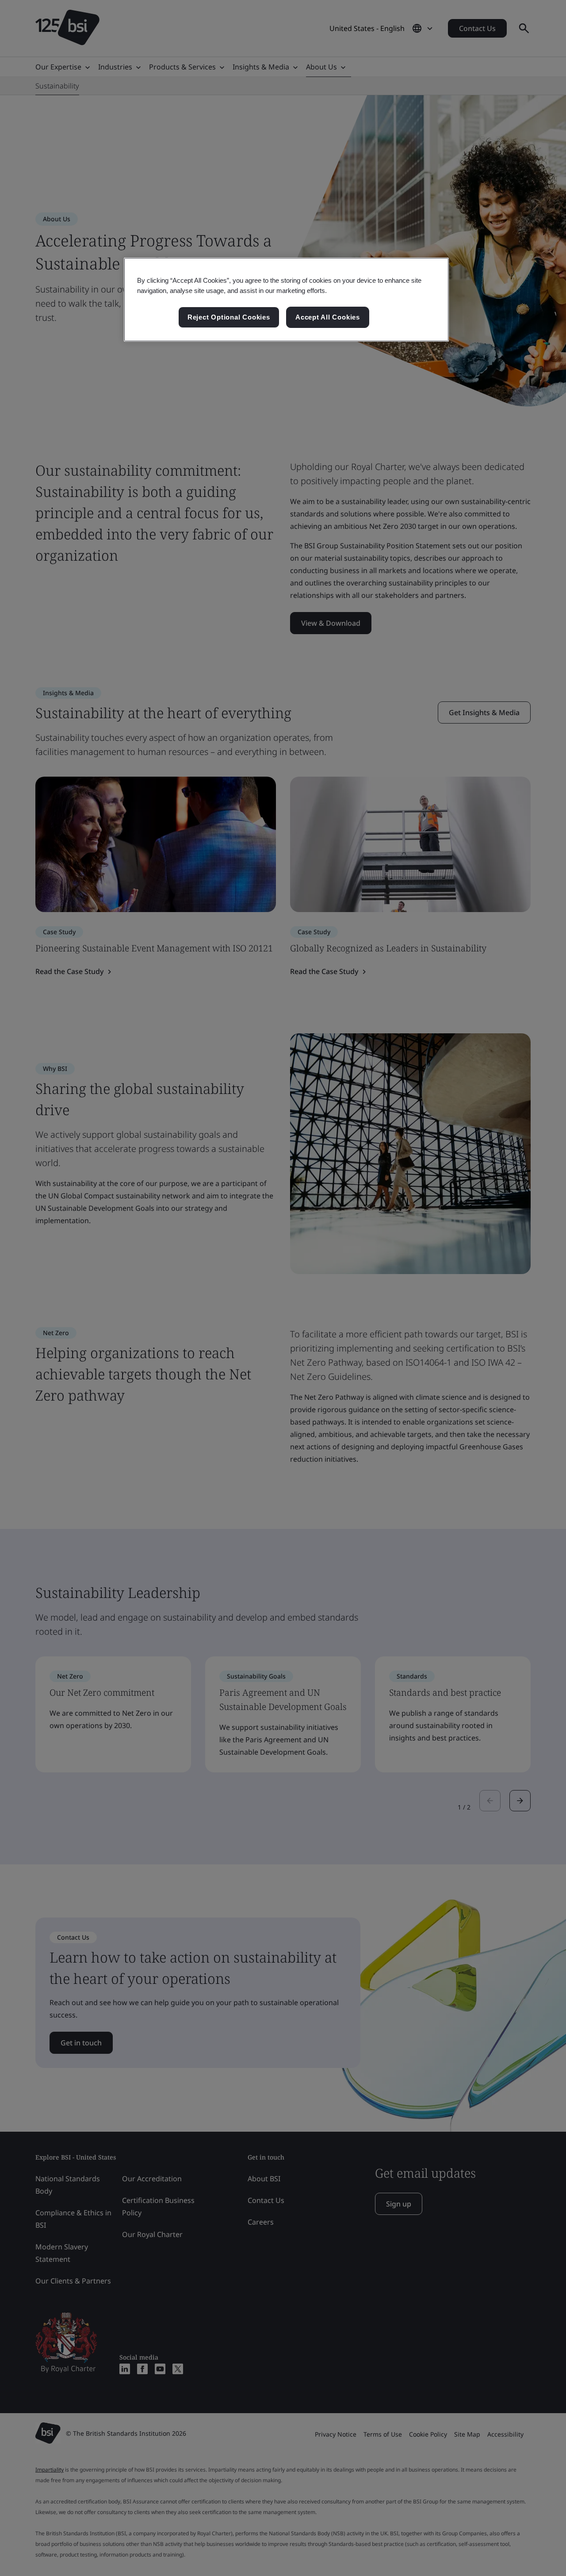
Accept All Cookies (328, 317)
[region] (286, 300)
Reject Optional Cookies (229, 317)
